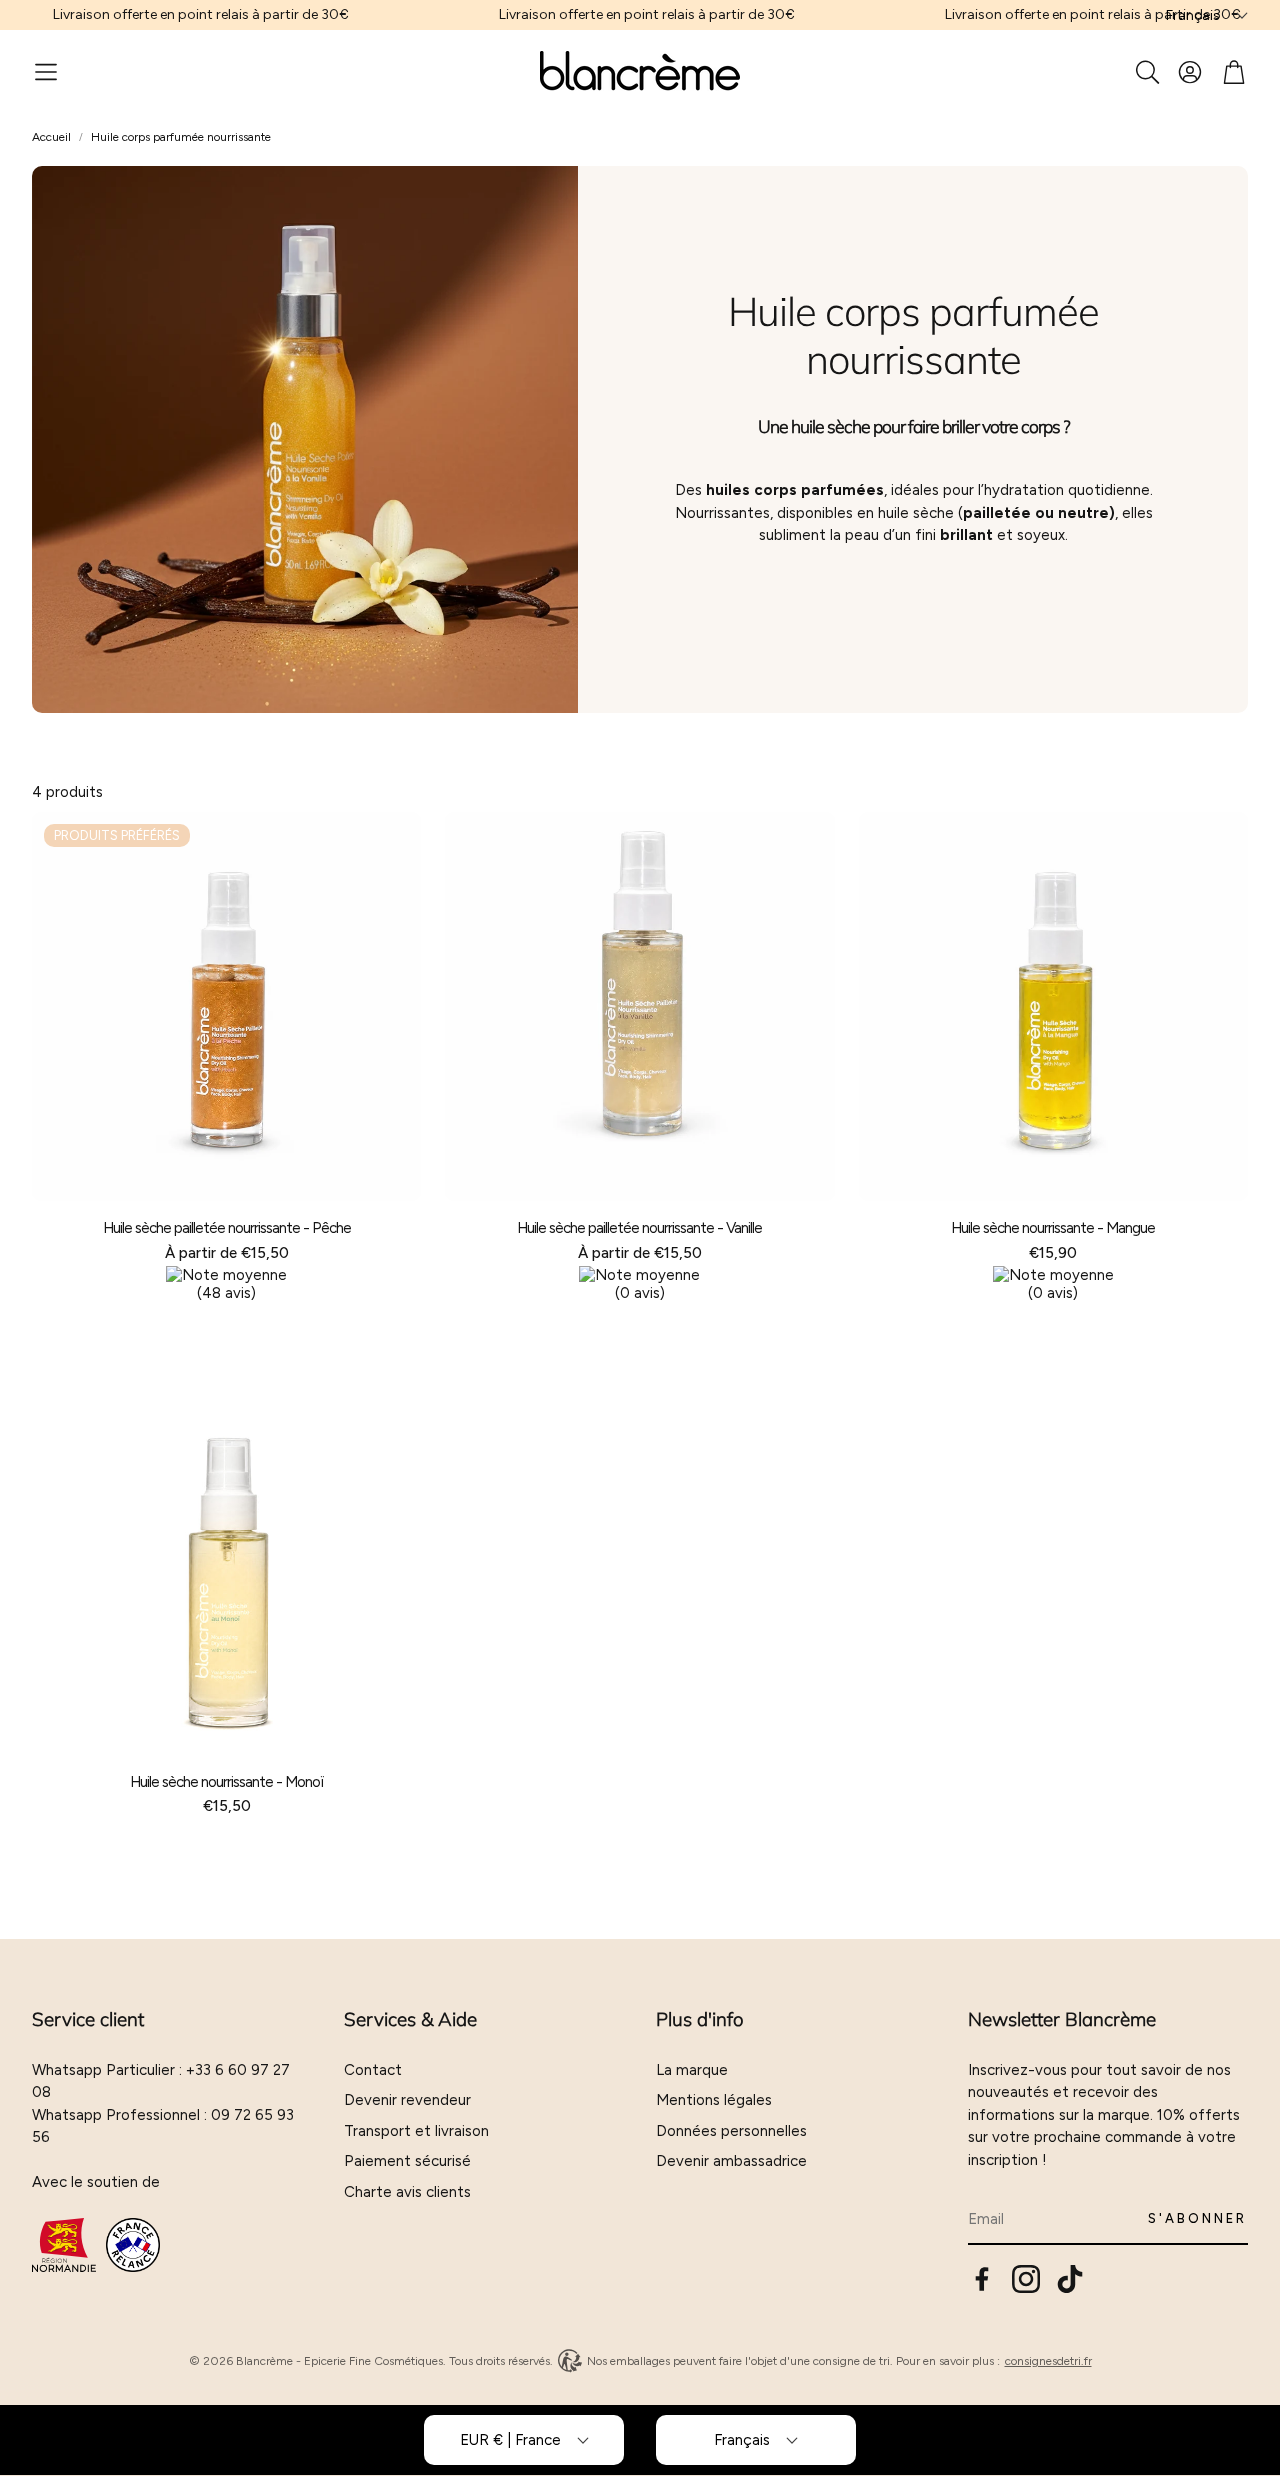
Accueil (51, 137)
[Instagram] (1026, 2279)
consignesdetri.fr (1048, 2361)
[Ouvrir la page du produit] (639, 1006)
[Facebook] (982, 2279)
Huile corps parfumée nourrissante (181, 137)
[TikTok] (1070, 2279)
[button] (46, 72)
